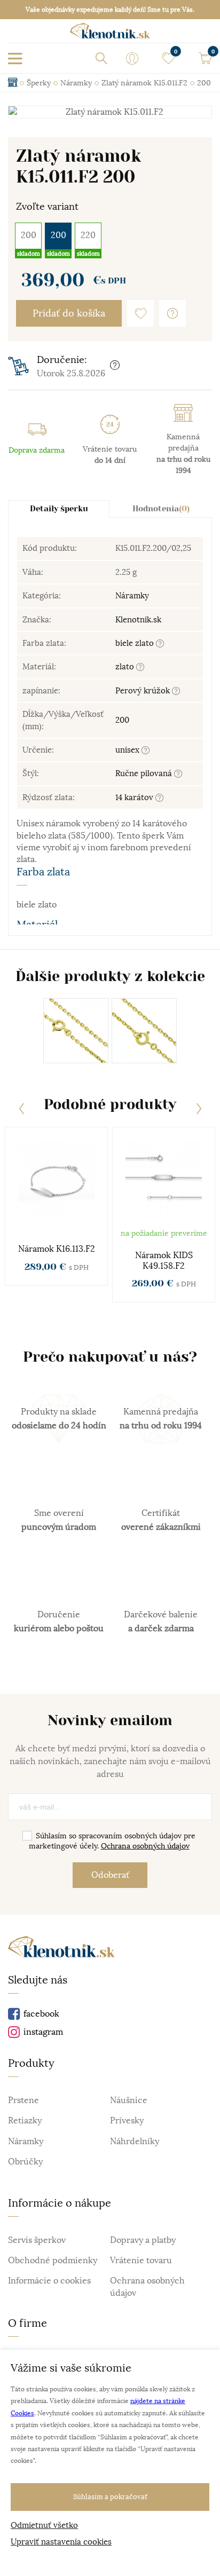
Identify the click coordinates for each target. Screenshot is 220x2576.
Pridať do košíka (69, 313)
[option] (110, 112)
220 (88, 235)
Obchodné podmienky (53, 2261)
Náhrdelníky (135, 2142)
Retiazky (25, 2121)
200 (29, 235)
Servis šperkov (37, 2240)
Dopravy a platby (143, 2240)
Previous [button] (21, 1109)
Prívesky (127, 2121)
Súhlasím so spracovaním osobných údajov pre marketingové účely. (112, 1841)
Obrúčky (25, 2162)
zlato (126, 666)
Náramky (132, 595)
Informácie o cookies (49, 2281)
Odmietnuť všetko (44, 2525)
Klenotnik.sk (138, 619)
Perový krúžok (144, 690)
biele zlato (136, 643)
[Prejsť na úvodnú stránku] (110, 34)
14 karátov (135, 797)
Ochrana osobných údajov (145, 1846)
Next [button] (199, 1109)
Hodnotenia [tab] (161, 509)
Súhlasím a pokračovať (110, 2497)
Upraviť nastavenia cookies (61, 2542)
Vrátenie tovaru (141, 2261)
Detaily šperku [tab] (59, 509)
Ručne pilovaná (145, 773)
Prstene (23, 2100)
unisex (128, 750)
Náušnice (129, 2100)
